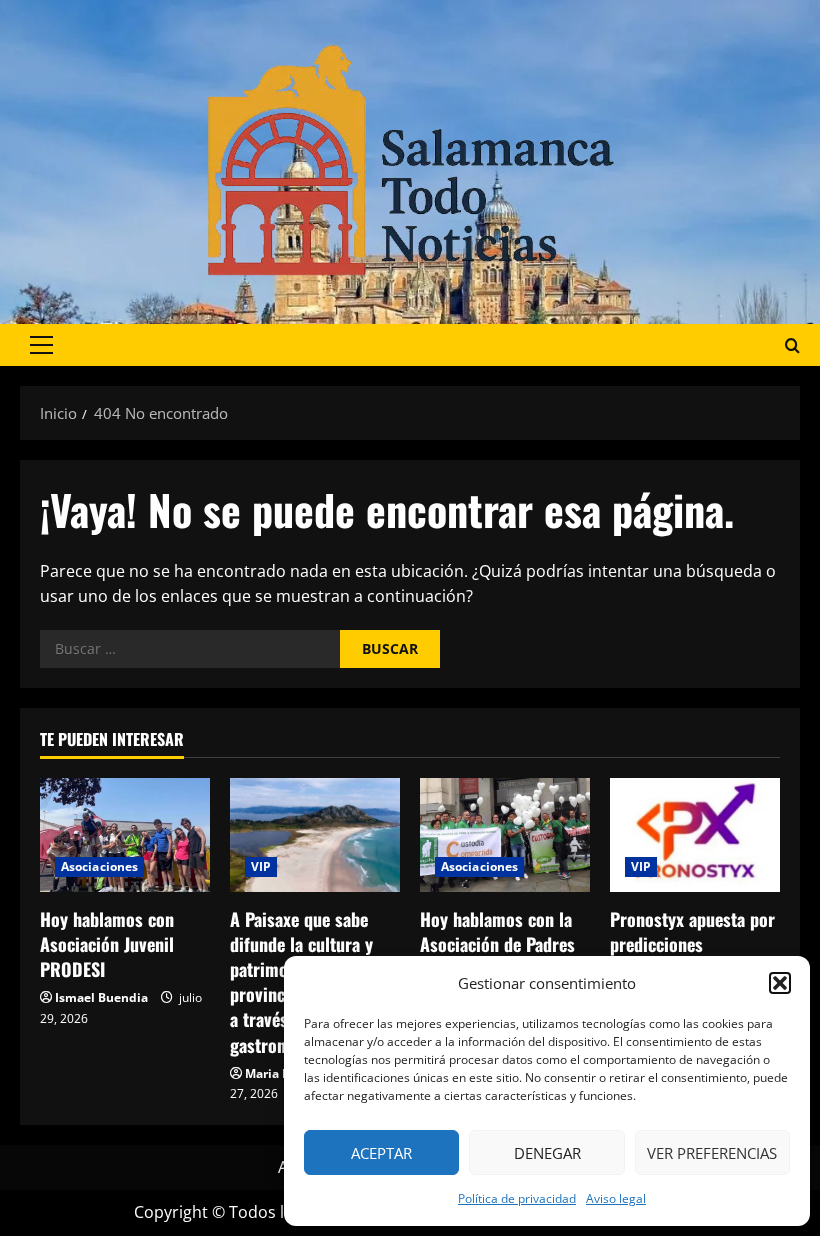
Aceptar (381, 1153)
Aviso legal (616, 1198)
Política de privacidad (517, 1198)
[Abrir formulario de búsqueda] (792, 345)
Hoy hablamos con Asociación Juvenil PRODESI (107, 944)
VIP (261, 866)
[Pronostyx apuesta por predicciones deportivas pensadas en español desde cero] (695, 834)
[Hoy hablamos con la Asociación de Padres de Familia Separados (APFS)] (505, 834)
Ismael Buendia (101, 997)
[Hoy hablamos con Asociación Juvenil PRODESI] (125, 834)
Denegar (547, 1153)
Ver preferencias (712, 1153)
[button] (780, 983)
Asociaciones (99, 866)
